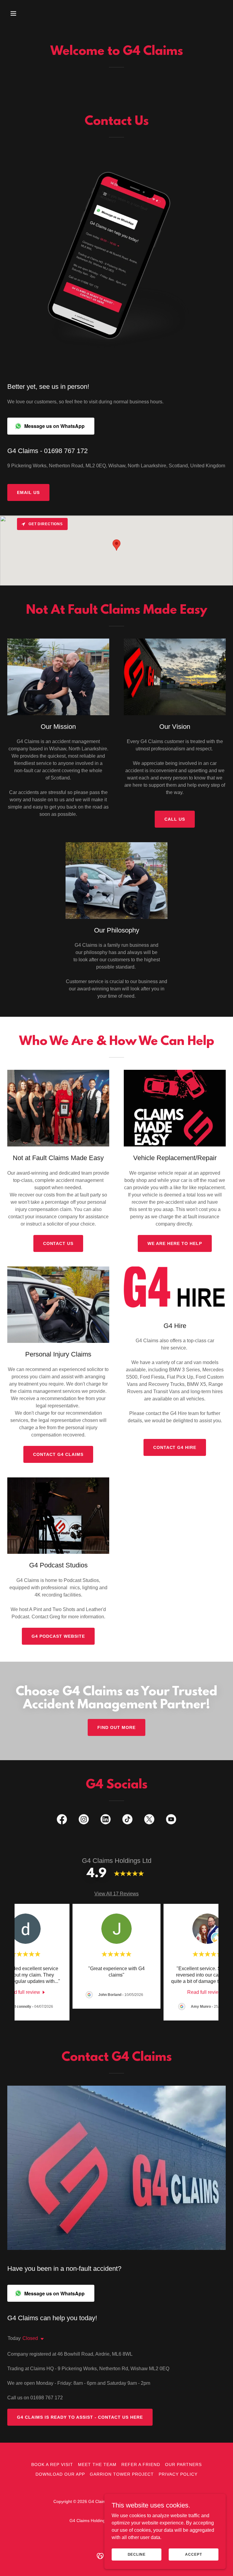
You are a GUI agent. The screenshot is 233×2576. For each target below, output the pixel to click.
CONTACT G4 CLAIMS (58, 1454)
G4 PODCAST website (58, 1636)
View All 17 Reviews (116, 1894)
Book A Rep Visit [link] (52, 2464)
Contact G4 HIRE (175, 1447)
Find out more (116, 1727)
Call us (175, 819)
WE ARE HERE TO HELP (175, 1243)
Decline (137, 2554)
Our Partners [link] (183, 2464)
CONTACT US (58, 1243)
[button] (24, 13)
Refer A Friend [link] (141, 2464)
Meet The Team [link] (97, 2464)
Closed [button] (30, 2338)
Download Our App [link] (60, 2474)
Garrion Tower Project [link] (122, 2474)
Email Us (28, 492)
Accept (193, 2554)
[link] (62, 1820)
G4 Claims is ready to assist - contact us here (80, 2417)
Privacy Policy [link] (178, 2474)
